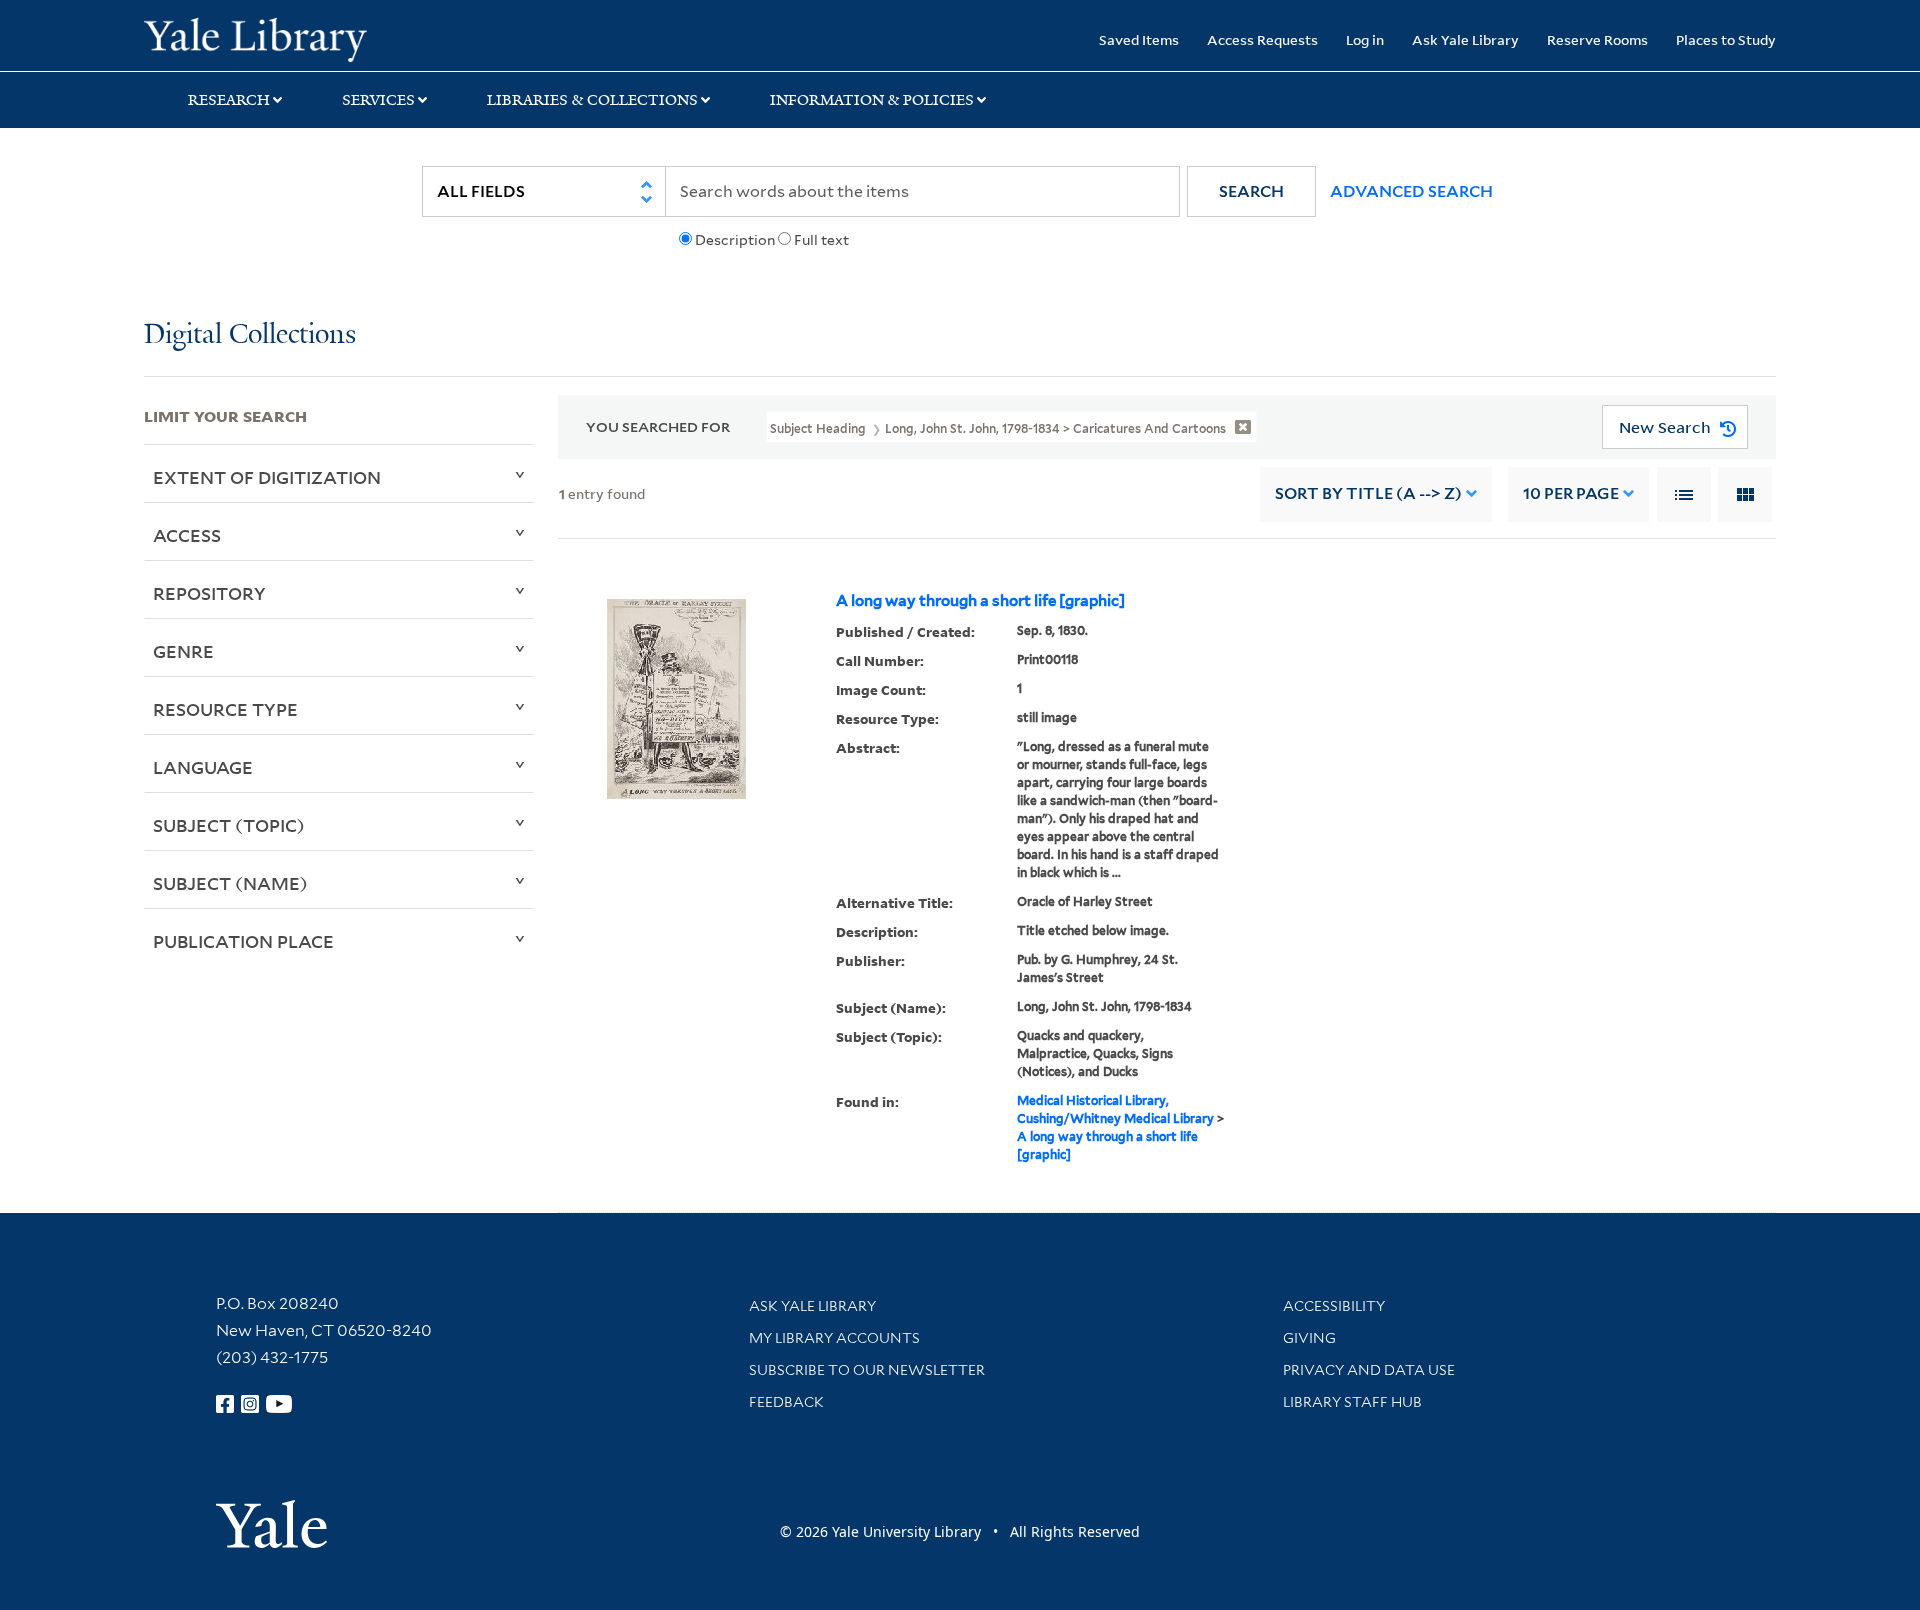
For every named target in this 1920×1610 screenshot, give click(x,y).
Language (203, 767)
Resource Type (225, 709)
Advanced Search (1411, 191)
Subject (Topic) (229, 825)
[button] (1251, 191)
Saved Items (1139, 39)
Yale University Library (266, 38)
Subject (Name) (230, 883)
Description (735, 240)
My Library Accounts (834, 1338)
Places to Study (1726, 39)
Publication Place (243, 941)
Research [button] (229, 100)
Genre (183, 651)
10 (1571, 493)
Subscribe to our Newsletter (867, 1370)
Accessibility (1334, 1306)
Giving (1309, 1338)
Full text (821, 240)
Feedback (786, 1402)
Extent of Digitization (267, 477)
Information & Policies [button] (872, 100)
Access (187, 535)
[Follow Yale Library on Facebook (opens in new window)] (225, 1404)
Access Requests (1262, 39)
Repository (209, 593)
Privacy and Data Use (1369, 1370)
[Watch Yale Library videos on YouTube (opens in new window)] (279, 1404)
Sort (1368, 493)
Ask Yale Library (1465, 39)
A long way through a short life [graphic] (980, 601)
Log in (1365, 39)
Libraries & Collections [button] (592, 100)
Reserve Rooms (1597, 39)
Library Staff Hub (1352, 1402)
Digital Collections (250, 335)
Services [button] (378, 100)
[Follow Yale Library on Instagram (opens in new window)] (250, 1404)
